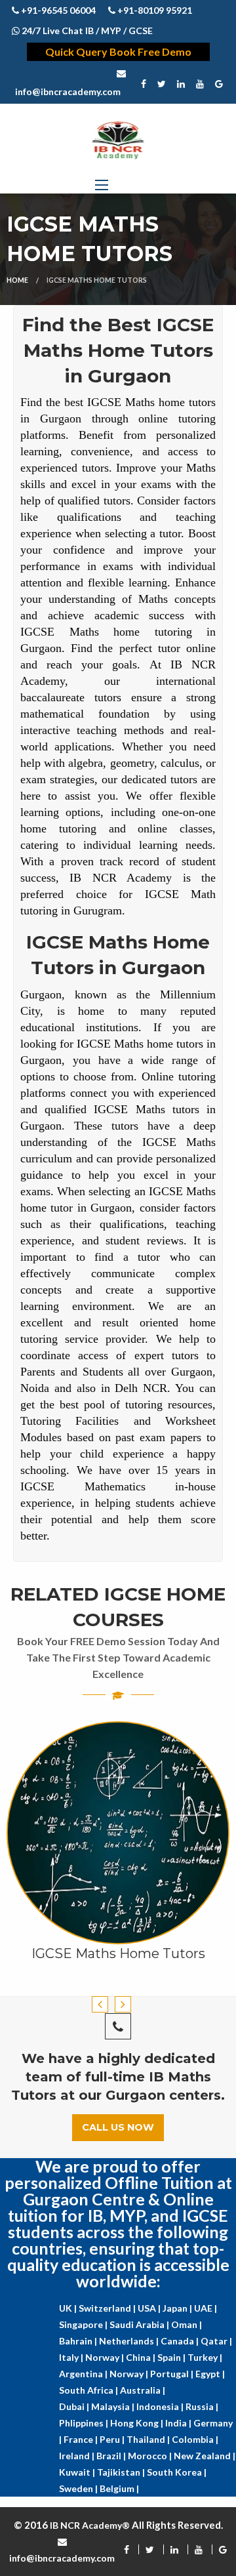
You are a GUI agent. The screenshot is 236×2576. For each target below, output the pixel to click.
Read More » (118, 1918)
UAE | (206, 2308)
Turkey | (205, 2357)
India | (179, 2423)
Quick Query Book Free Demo (118, 51)
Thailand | (149, 2439)
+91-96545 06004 (57, 10)
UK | (69, 2308)
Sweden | (79, 2488)
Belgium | (119, 2488)
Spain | (172, 2357)
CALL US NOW (118, 2127)
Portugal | (173, 2374)
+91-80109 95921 (154, 10)
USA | (150, 2308)
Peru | (113, 2439)
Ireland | (78, 2456)
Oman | (187, 2324)
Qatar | (216, 2341)
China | (142, 2357)
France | (82, 2439)
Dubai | (75, 2406)
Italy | (72, 2357)
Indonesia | (161, 2406)
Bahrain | (79, 2341)
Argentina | (84, 2374)
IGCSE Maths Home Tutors (118, 1953)
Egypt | (210, 2374)
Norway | (106, 2357)
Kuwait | (78, 2472)
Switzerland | (108, 2308)
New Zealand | (205, 2456)
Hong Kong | (138, 2423)
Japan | (178, 2308)
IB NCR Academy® (90, 2525)
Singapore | (84, 2324)
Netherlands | (130, 2341)
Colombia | (195, 2439)
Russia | (202, 2406)
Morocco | (151, 2456)
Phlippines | (85, 2423)
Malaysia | (114, 2406)
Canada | (181, 2341)
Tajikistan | (122, 2472)
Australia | (143, 2390)
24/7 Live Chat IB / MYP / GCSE (86, 31)
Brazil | (112, 2456)
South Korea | (177, 2472)
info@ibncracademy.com (68, 92)
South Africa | (89, 2390)
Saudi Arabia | (140, 2324)
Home (17, 280)
